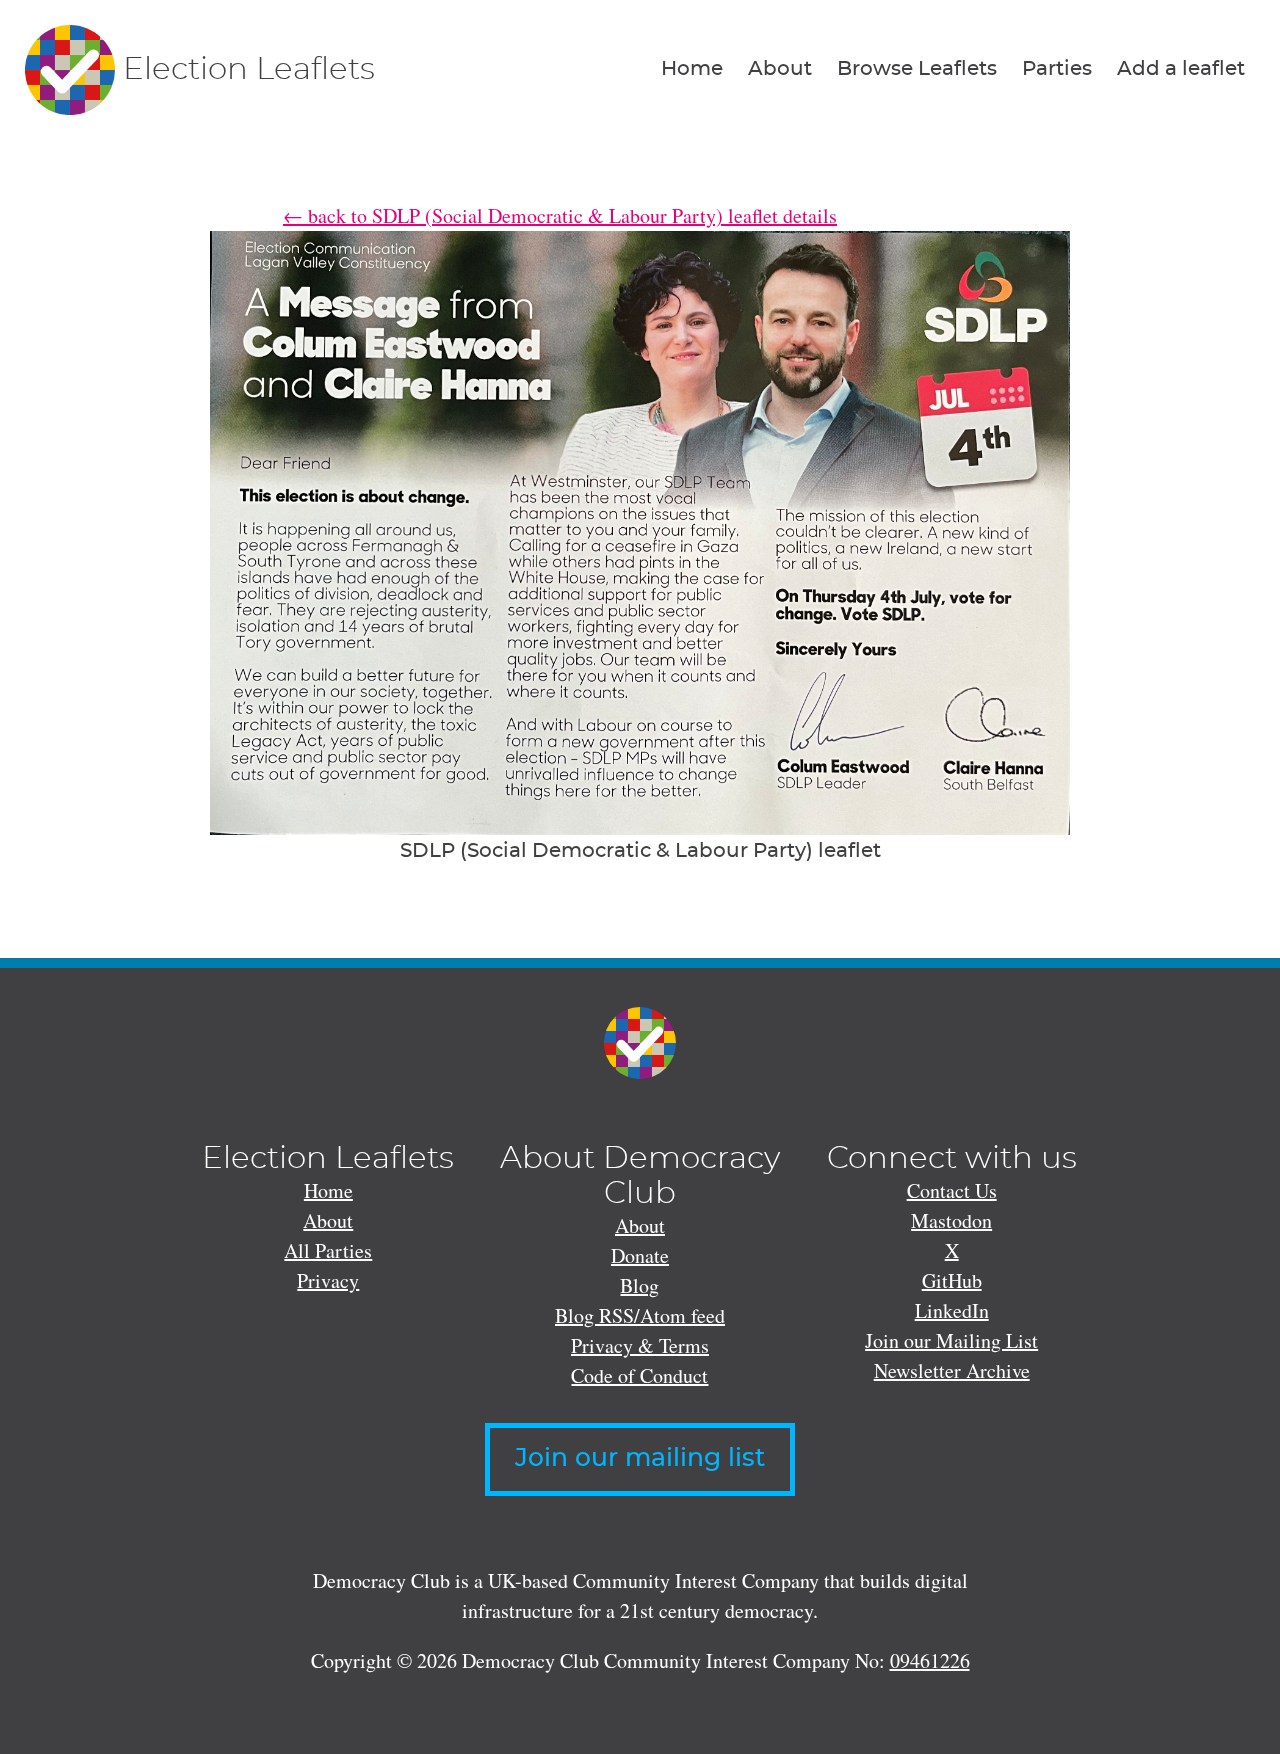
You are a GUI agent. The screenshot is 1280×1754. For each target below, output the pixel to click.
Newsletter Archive (952, 1370)
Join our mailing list (640, 1458)
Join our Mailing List (951, 1340)
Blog (639, 1285)
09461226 (930, 1660)
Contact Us (952, 1190)
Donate (640, 1255)
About (780, 69)
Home (692, 69)
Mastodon (951, 1220)
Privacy (328, 1280)
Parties (1057, 69)
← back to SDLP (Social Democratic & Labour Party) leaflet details (560, 215)
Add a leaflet (1181, 69)
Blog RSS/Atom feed (640, 1315)
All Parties (328, 1250)
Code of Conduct (639, 1375)
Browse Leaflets (917, 69)
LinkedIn (952, 1310)
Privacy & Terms (640, 1345)
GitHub (952, 1280)
